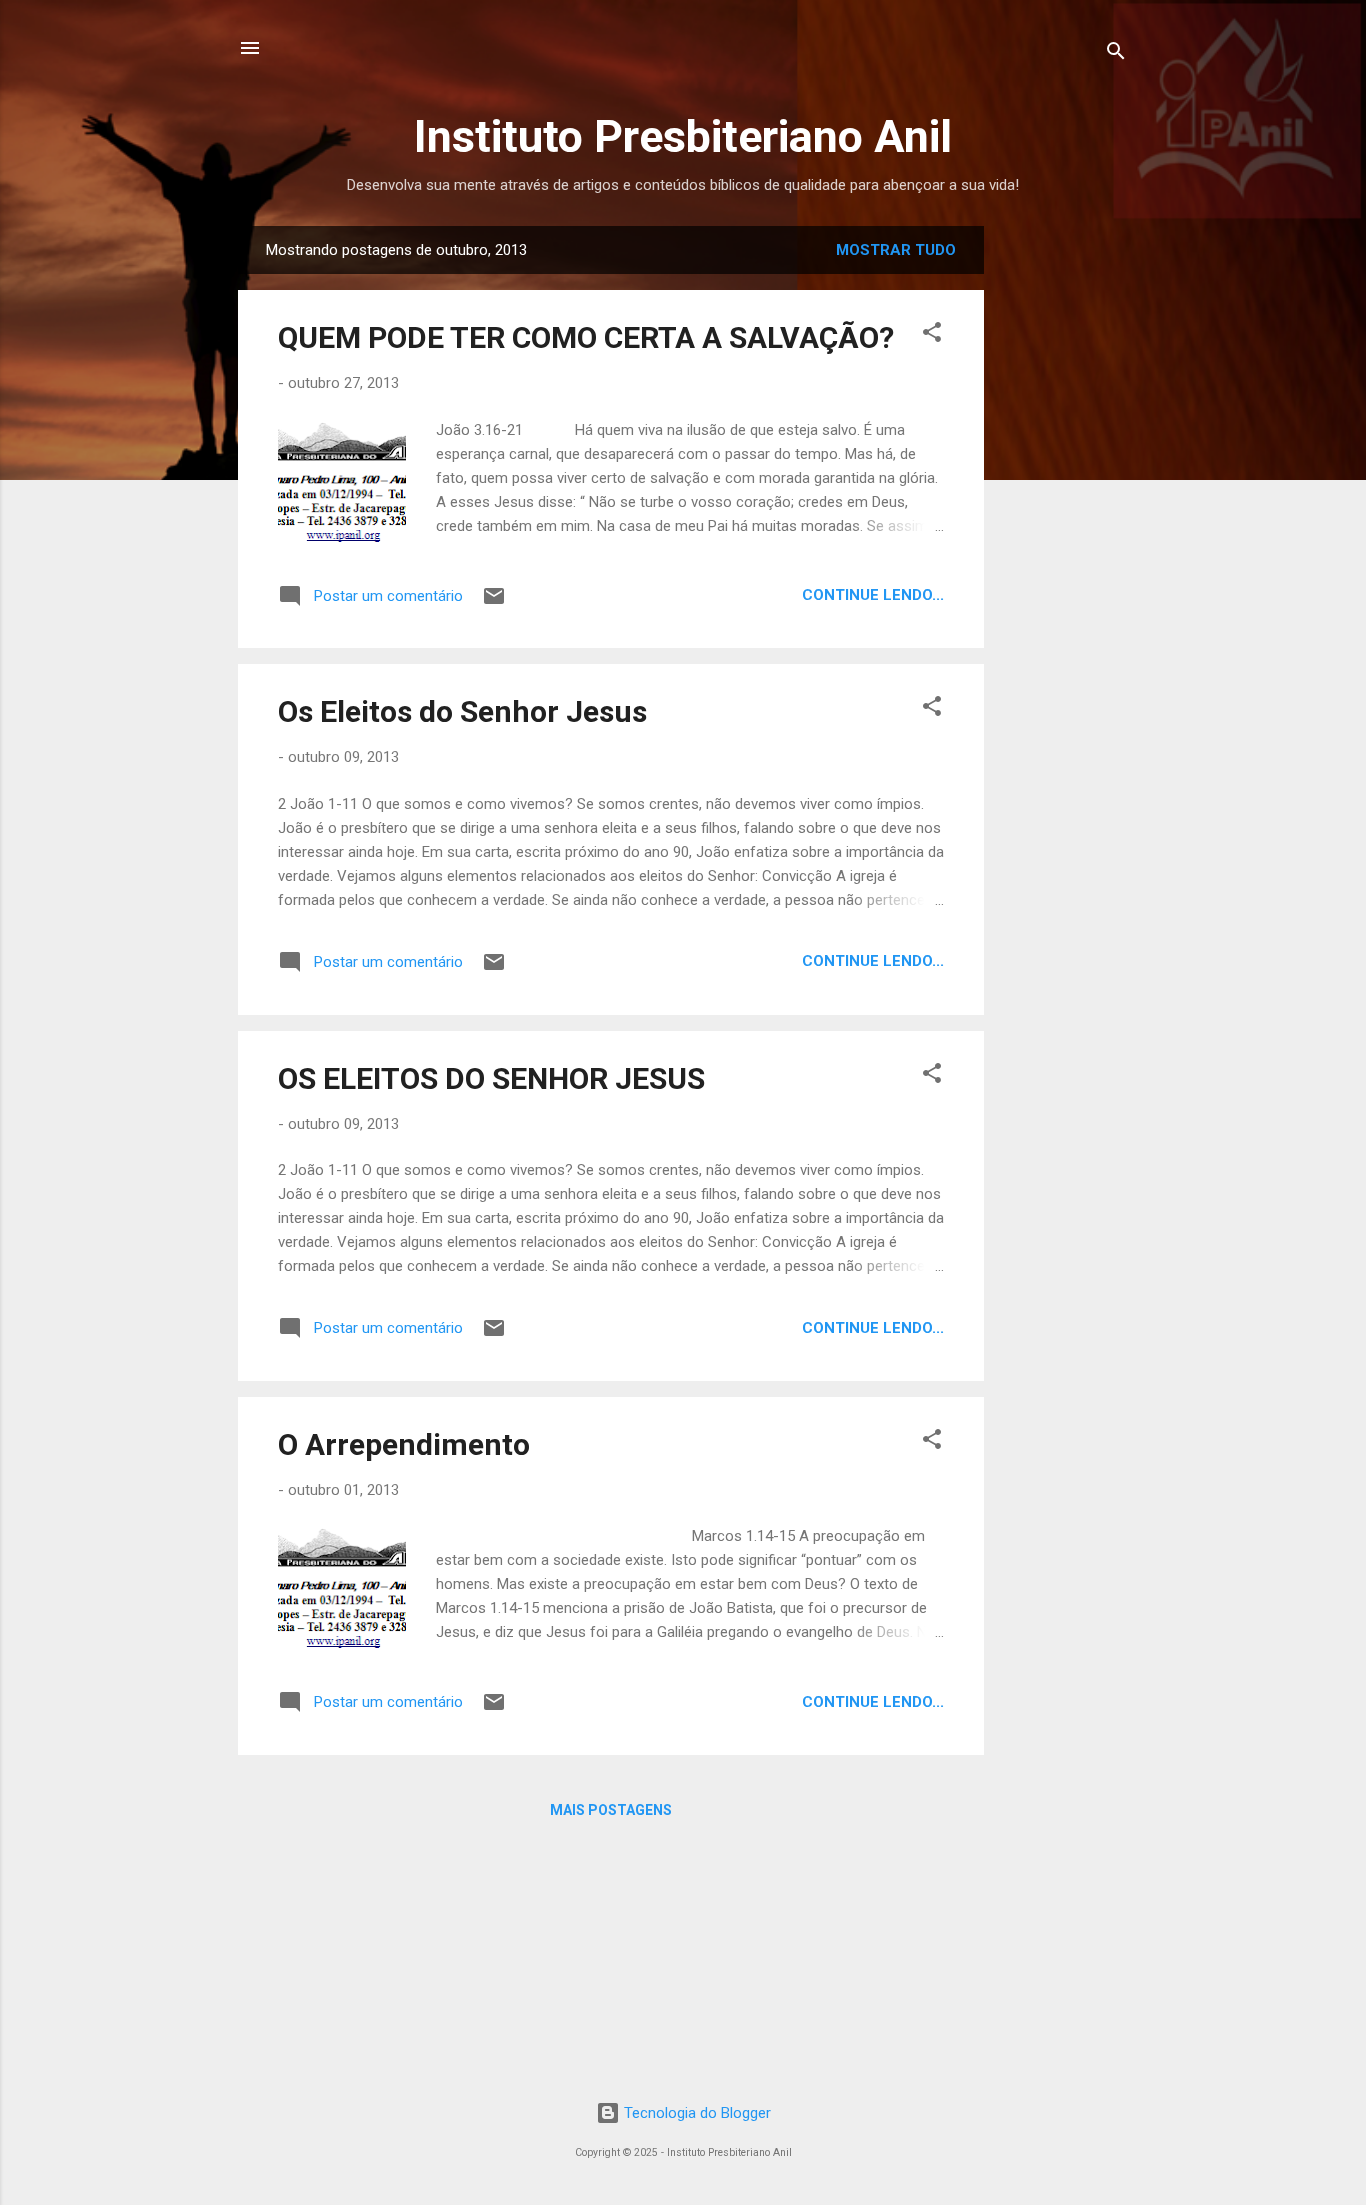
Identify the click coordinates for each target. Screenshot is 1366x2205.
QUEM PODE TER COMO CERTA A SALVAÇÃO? (586, 337)
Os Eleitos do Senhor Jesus (462, 711)
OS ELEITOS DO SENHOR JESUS (491, 1078)
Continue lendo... (873, 595)
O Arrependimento (404, 1444)
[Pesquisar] (1116, 54)
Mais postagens (611, 1810)
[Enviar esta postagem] (494, 603)
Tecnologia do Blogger (695, 2113)
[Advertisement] (1150, 526)
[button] (932, 335)
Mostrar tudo (896, 250)
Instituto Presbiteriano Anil (683, 136)
